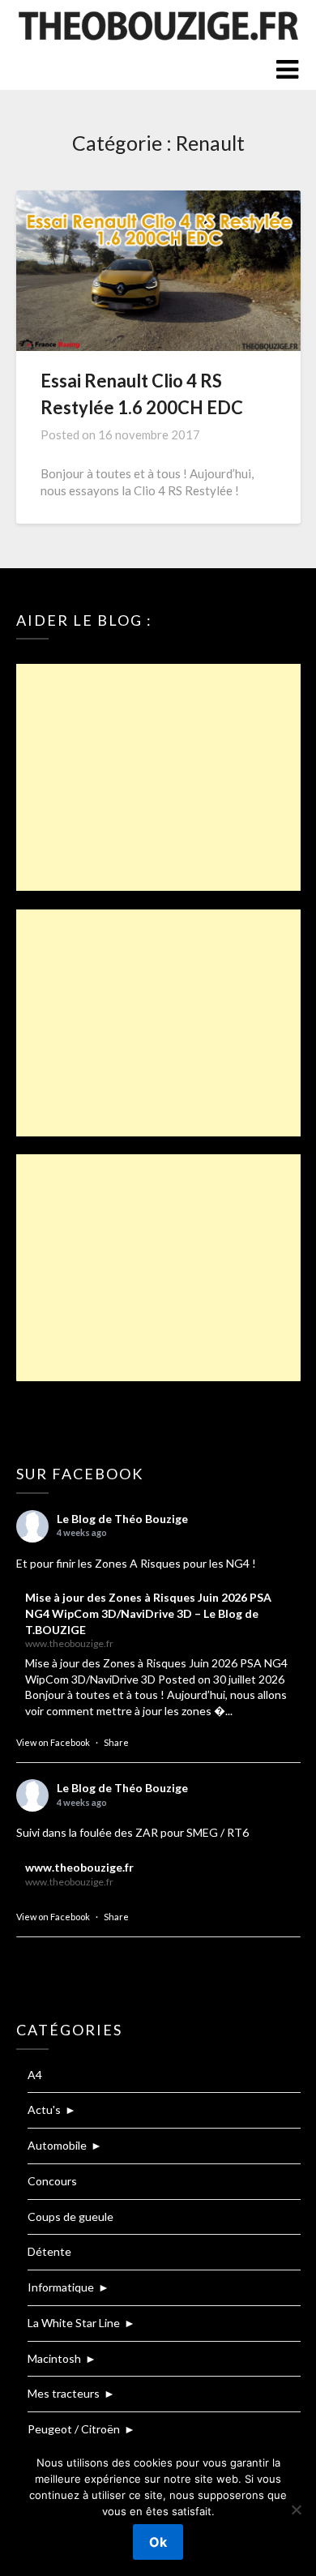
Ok (158, 2542)
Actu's (44, 2110)
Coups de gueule (70, 2217)
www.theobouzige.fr (79, 1867)
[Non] (296, 2510)
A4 (35, 2075)
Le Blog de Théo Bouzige (122, 1519)
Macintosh (54, 2358)
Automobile (57, 2145)
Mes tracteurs (64, 2393)
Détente (49, 2251)
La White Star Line (74, 2323)
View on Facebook (53, 1742)
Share (116, 1742)
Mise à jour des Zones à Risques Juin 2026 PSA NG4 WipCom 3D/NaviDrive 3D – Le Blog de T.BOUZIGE (148, 1613)
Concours (52, 2181)
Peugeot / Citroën (74, 2429)
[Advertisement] (158, 777)
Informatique (61, 2287)
